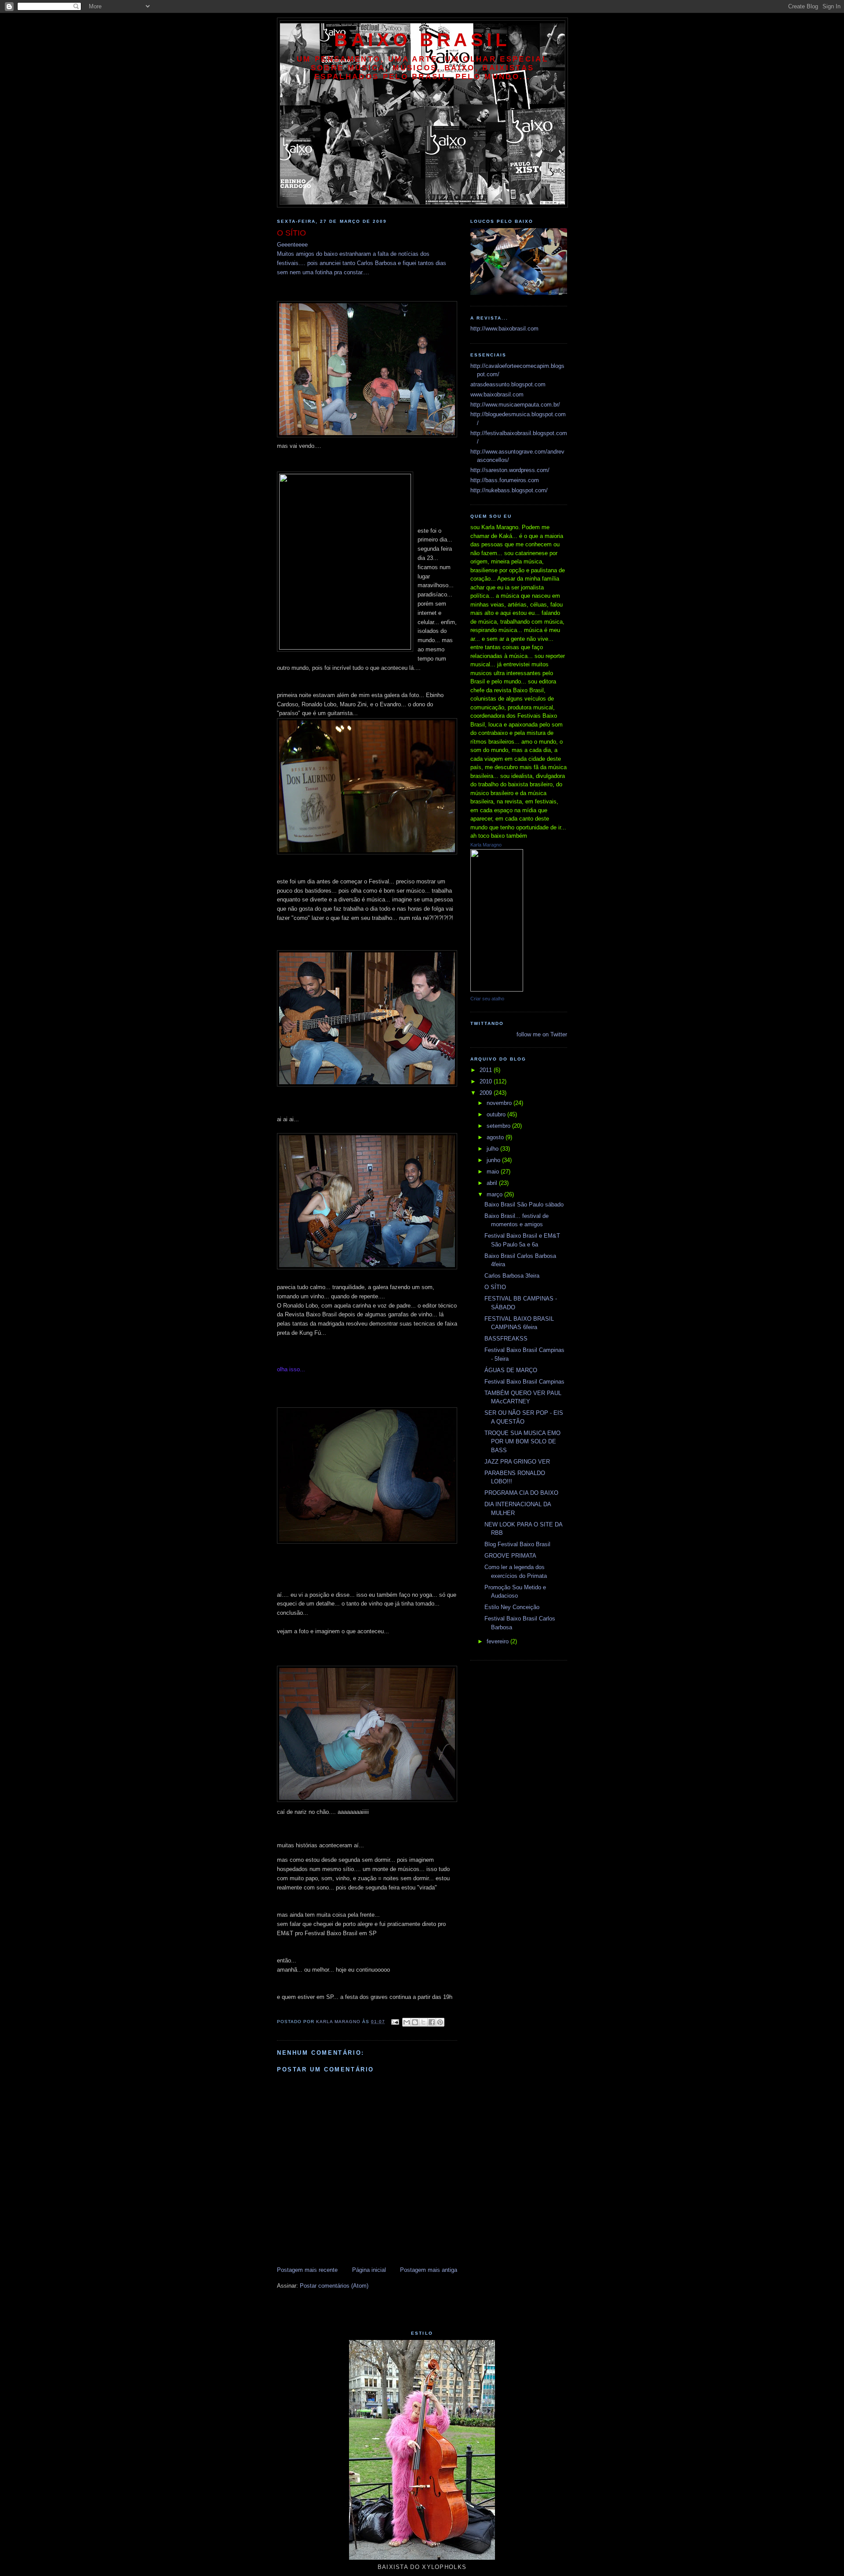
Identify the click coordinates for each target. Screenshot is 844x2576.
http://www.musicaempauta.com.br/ (515, 405)
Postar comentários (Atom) (334, 2286)
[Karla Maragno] (497, 990)
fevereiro (498, 1641)
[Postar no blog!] (415, 2022)
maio (494, 1172)
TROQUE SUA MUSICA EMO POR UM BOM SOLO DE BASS (522, 1442)
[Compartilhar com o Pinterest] (440, 2022)
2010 (487, 1081)
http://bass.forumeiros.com (505, 480)
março (495, 1194)
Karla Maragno (486, 845)
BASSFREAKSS (506, 1339)
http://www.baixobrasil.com (504, 329)
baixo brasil (422, 40)
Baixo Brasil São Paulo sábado (524, 1204)
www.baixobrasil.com (497, 394)
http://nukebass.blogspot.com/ (509, 490)
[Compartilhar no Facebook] (432, 2022)
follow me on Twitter (542, 1034)
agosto (496, 1137)
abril (493, 1183)
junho (494, 1160)
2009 (487, 1093)
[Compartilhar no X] (423, 2022)
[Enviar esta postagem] (395, 2022)
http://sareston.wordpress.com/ (510, 470)
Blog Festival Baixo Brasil (517, 1544)
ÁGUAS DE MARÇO (511, 1370)
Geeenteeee (292, 245)
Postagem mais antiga (429, 2270)
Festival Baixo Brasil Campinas (524, 1382)
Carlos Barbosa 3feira (512, 1276)
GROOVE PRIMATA (510, 1556)
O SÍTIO (495, 1287)
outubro (497, 1114)
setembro (499, 1126)
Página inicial (369, 2270)
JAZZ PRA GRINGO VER (517, 1462)
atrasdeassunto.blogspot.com (508, 384)
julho (493, 1149)
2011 (487, 1070)
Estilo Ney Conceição (512, 1607)
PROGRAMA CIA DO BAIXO (521, 1493)
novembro (500, 1103)
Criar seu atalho (487, 999)
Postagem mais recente (307, 2270)
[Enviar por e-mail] (407, 2022)
